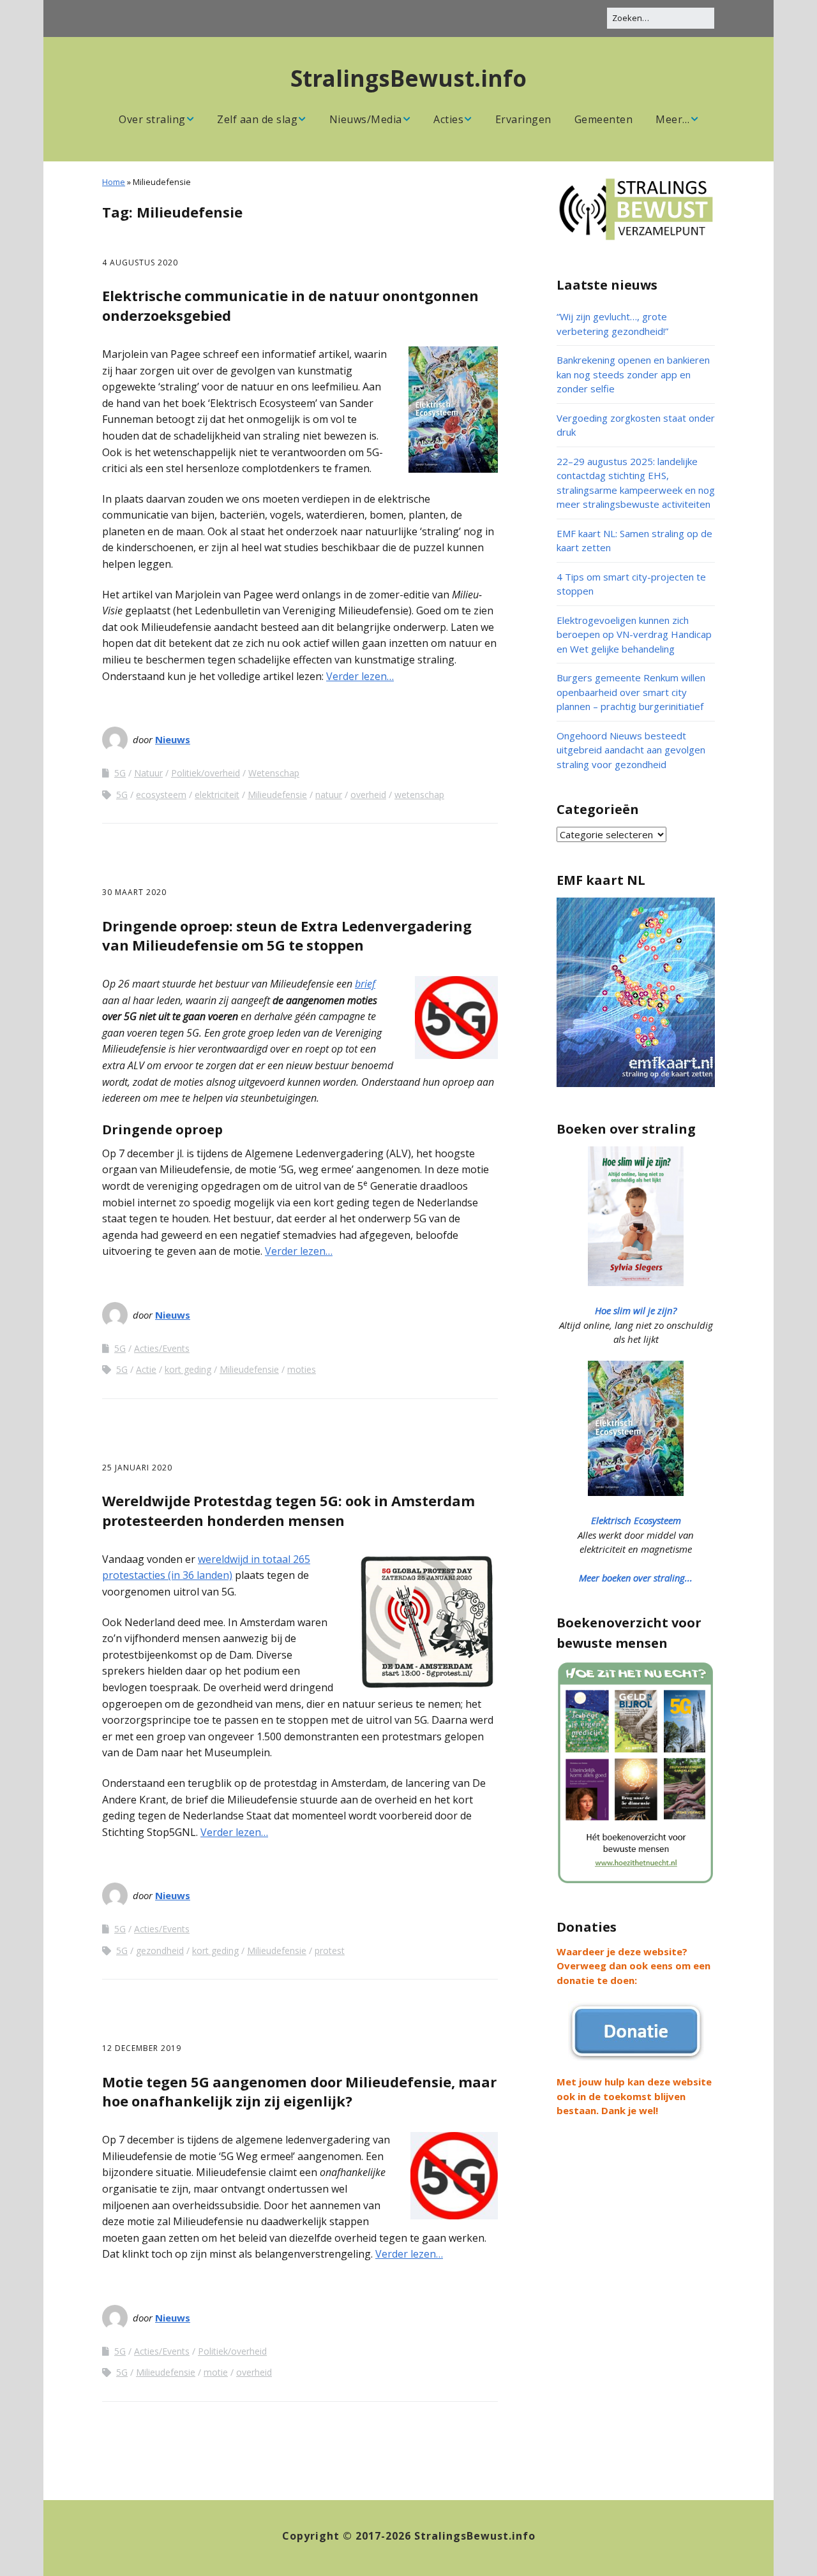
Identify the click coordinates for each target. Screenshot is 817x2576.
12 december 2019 (142, 2048)
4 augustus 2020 (140, 263)
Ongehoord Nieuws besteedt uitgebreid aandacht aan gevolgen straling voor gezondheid (631, 750)
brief (365, 984)
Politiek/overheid (206, 773)
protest (330, 1951)
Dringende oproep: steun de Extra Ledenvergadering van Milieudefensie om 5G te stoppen (287, 936)
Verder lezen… (360, 676)
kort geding (188, 1369)
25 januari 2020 (137, 1468)
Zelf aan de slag (257, 119)
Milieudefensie (277, 795)
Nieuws (173, 739)
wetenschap (419, 795)
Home (114, 182)
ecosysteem (161, 795)
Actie (146, 1369)
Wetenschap (274, 773)
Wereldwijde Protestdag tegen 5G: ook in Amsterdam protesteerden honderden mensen (289, 1510)
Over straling (152, 119)
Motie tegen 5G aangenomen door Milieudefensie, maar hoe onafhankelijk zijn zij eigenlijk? (299, 2091)
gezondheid (160, 1951)
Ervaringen (523, 119)
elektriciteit (217, 795)
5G (120, 773)
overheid (368, 795)
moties (302, 1369)
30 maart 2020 (134, 892)
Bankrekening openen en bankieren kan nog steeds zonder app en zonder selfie (633, 374)
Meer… (673, 119)
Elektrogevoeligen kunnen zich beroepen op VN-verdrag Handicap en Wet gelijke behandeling (634, 634)
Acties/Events (162, 1348)
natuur (329, 795)
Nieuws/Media (366, 119)
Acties (448, 119)
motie (216, 2372)
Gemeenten (604, 119)
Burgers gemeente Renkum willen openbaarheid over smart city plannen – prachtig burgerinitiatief (631, 692)
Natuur (148, 773)
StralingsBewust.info (408, 78)
